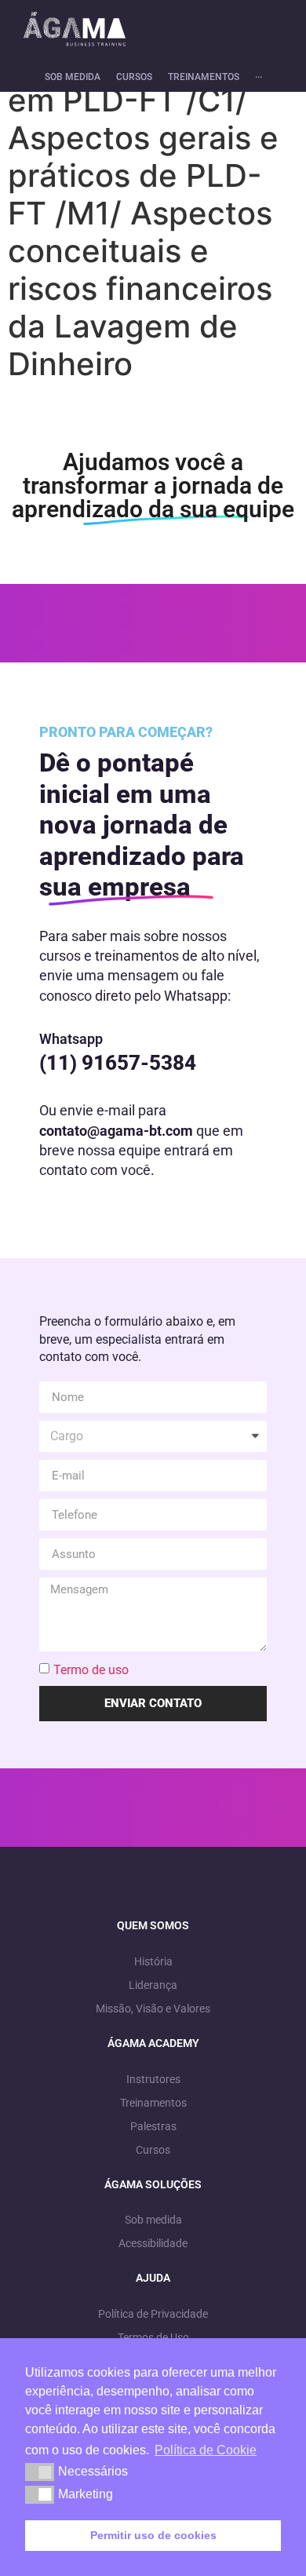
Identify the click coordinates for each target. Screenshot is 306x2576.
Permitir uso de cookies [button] (153, 2535)
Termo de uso (91, 1670)
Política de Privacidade (153, 2314)
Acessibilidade (153, 2243)
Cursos (153, 2150)
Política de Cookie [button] (206, 2450)
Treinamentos (153, 2103)
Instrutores (153, 2079)
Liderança (153, 1985)
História (153, 1961)
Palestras (153, 2126)
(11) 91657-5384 (118, 1063)
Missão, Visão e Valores (153, 2009)
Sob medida (153, 2220)
